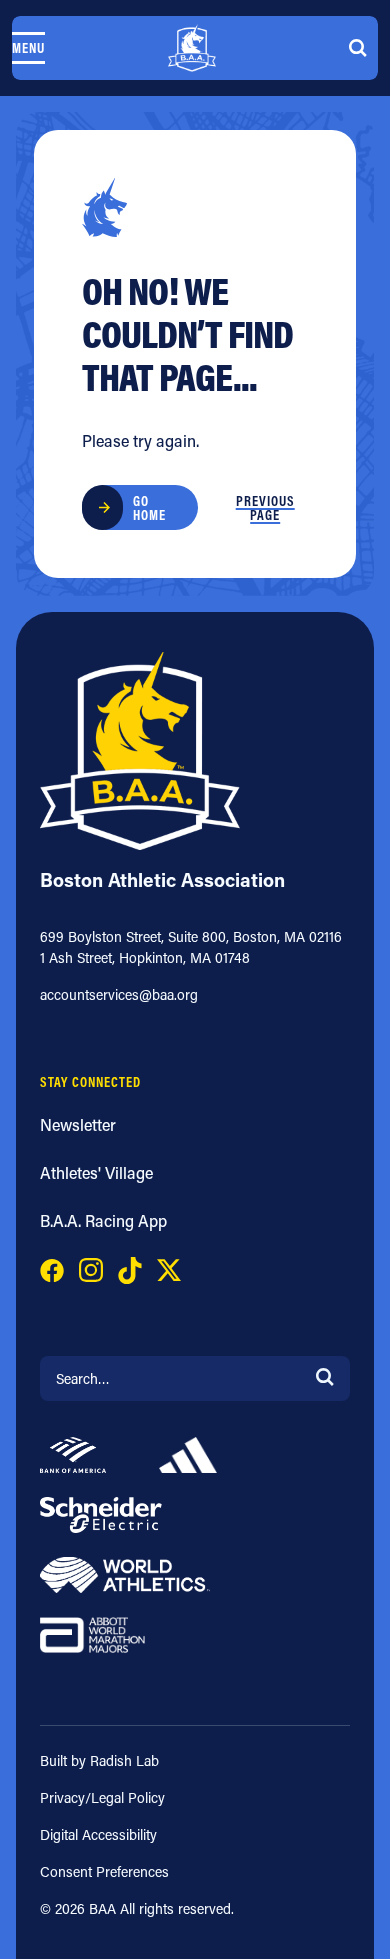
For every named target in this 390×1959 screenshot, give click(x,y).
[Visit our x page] (169, 1268)
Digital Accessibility (98, 1834)
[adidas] (187, 1452)
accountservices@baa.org (119, 994)
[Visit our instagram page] (91, 1268)
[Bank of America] (73, 1452)
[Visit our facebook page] (52, 1268)
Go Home (149, 508)
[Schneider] (101, 1512)
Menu (28, 48)
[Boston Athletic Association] (192, 48)
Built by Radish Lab (99, 1760)
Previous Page (265, 508)
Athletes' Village (96, 1172)
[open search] (358, 48)
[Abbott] (92, 1632)
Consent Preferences (104, 1871)
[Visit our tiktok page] (130, 1268)
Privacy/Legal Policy (102, 1797)
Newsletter (78, 1124)
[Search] (325, 1375)
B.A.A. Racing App (103, 1220)
